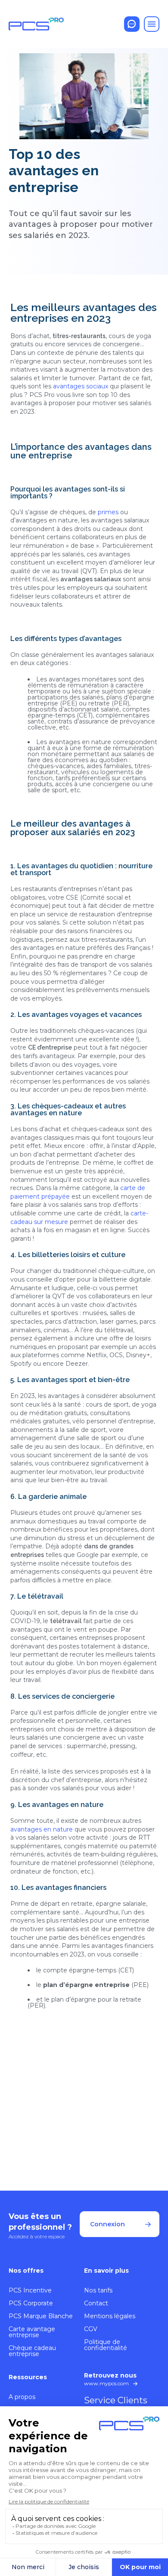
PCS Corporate (31, 2303)
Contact (96, 2303)
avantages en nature (42, 1829)
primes (108, 512)
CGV (91, 2329)
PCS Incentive (30, 2290)
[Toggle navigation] (152, 24)
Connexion (107, 2224)
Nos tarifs (98, 2290)
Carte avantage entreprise (32, 2332)
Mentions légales (110, 2316)
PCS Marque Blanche (41, 2316)
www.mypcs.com (106, 2383)
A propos (22, 2397)
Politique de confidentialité (106, 2345)
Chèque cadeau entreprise (32, 2351)
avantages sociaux (81, 386)
